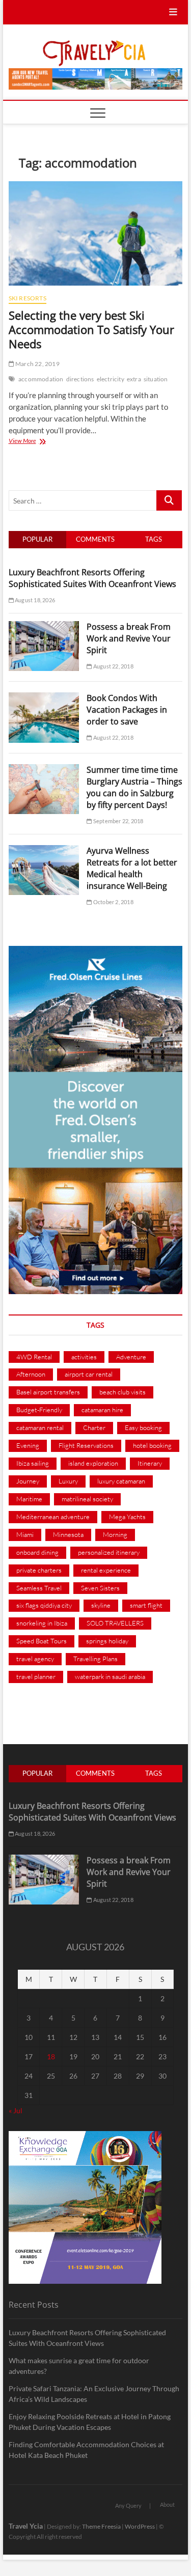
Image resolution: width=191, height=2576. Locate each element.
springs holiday (107, 1641)
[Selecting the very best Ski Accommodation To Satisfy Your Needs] (96, 233)
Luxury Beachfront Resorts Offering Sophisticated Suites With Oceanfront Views (92, 578)
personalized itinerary (109, 1552)
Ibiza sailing (33, 1463)
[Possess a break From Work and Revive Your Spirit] (44, 627)
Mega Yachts (127, 1517)
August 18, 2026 (34, 600)
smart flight (146, 1605)
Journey (28, 1481)
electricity (111, 379)
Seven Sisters (100, 1588)
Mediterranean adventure (53, 1517)
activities (84, 1357)
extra (134, 379)
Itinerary (150, 1463)
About (167, 2504)
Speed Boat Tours (42, 1641)
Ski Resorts (28, 298)
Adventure (131, 1357)
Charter (94, 1427)
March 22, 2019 (37, 364)
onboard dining (37, 1552)
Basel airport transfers (48, 1392)
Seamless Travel (39, 1588)
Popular (37, 539)
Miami (25, 1534)
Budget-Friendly (39, 1410)
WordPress (140, 2526)
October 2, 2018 (113, 902)
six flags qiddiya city (44, 1605)
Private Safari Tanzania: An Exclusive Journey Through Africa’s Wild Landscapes (94, 2394)
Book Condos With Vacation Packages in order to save (127, 710)
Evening (28, 1445)
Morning (115, 1534)
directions (80, 379)
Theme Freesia (101, 2526)
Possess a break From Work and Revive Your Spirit (129, 638)
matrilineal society (87, 1499)
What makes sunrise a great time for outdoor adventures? (79, 2366)
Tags (154, 539)
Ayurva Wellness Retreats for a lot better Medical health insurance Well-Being (132, 868)
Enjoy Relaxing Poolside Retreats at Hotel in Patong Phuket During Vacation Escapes (90, 2422)
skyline (101, 1605)
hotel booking (152, 1445)
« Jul (16, 2110)
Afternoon (31, 1374)
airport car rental (89, 1374)
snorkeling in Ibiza (42, 1623)
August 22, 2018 (113, 666)
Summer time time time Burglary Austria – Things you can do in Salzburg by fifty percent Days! (134, 787)
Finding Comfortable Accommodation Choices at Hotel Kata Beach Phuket (86, 2450)
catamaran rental (40, 1427)
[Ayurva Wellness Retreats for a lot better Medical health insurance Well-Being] (44, 851)
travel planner (36, 1676)
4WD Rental (34, 1357)
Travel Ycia (26, 2526)
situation (156, 379)
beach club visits (122, 1392)
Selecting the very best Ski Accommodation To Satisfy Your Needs (91, 329)
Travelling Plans (95, 1659)
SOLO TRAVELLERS (115, 1623)
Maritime (29, 1499)
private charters (39, 1570)
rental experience (106, 1570)
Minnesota (68, 1534)
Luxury (68, 1481)
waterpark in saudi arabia (110, 1676)
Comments (95, 539)
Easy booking (143, 1427)
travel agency (35, 1659)
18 (51, 2056)
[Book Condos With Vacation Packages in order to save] (44, 698)
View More (42, 442)
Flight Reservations (86, 1445)
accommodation (41, 379)
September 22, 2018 (118, 821)
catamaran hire (102, 1410)
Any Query (128, 2505)
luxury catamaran (121, 1481)
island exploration (93, 1463)
